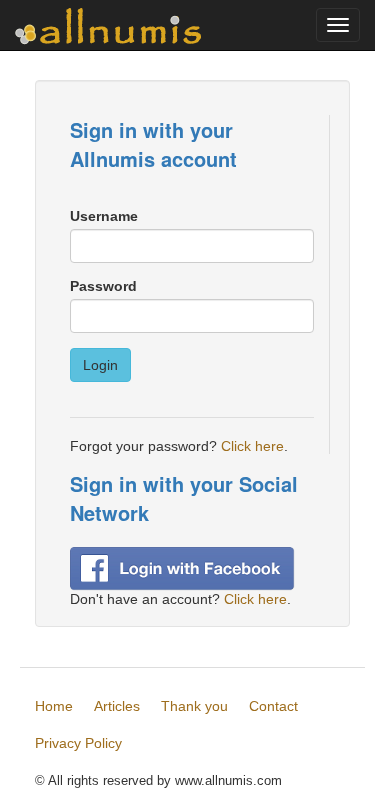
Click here (252, 446)
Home (54, 706)
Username (104, 216)
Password (103, 286)
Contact (273, 706)
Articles (117, 706)
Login (100, 365)
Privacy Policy (78, 743)
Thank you (194, 706)
